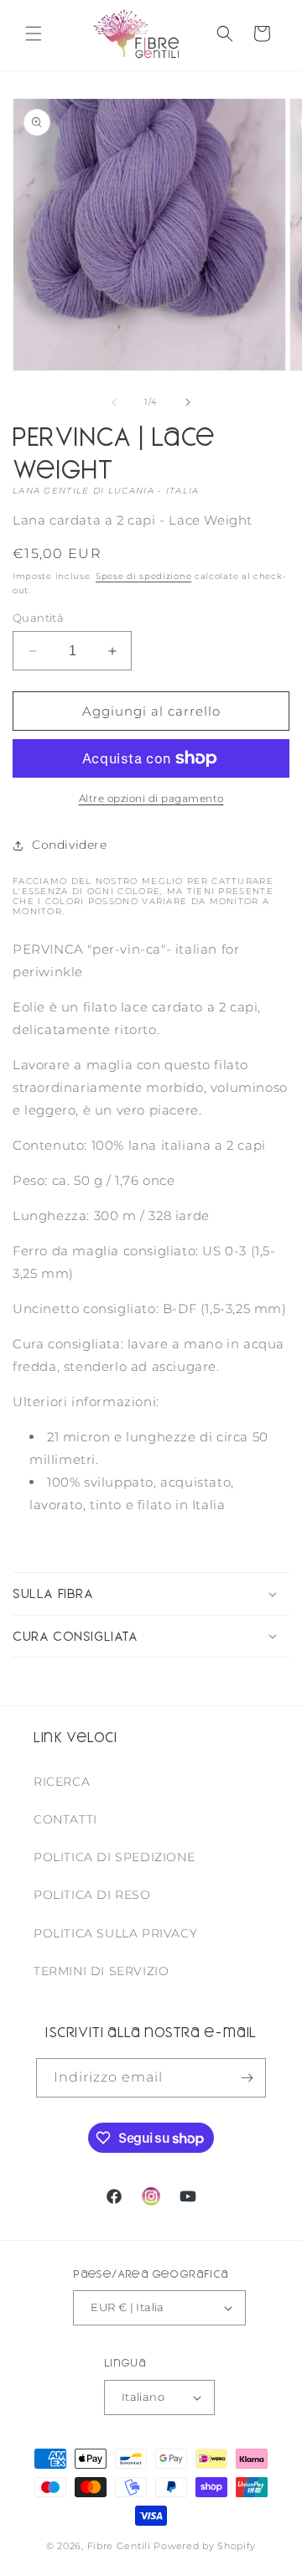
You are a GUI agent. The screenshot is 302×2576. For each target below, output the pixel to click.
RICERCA (62, 1782)
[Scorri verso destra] (188, 402)
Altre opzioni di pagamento (151, 798)
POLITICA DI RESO (92, 1895)
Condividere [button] (70, 845)
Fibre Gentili (119, 2546)
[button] (34, 34)
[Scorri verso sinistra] (114, 402)
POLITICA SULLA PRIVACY (115, 1933)
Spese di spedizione (143, 576)
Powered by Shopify (205, 2546)
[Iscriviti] (247, 2078)
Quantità (38, 618)
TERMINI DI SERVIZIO (101, 1971)
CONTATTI (65, 1819)
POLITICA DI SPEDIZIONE (114, 1857)
